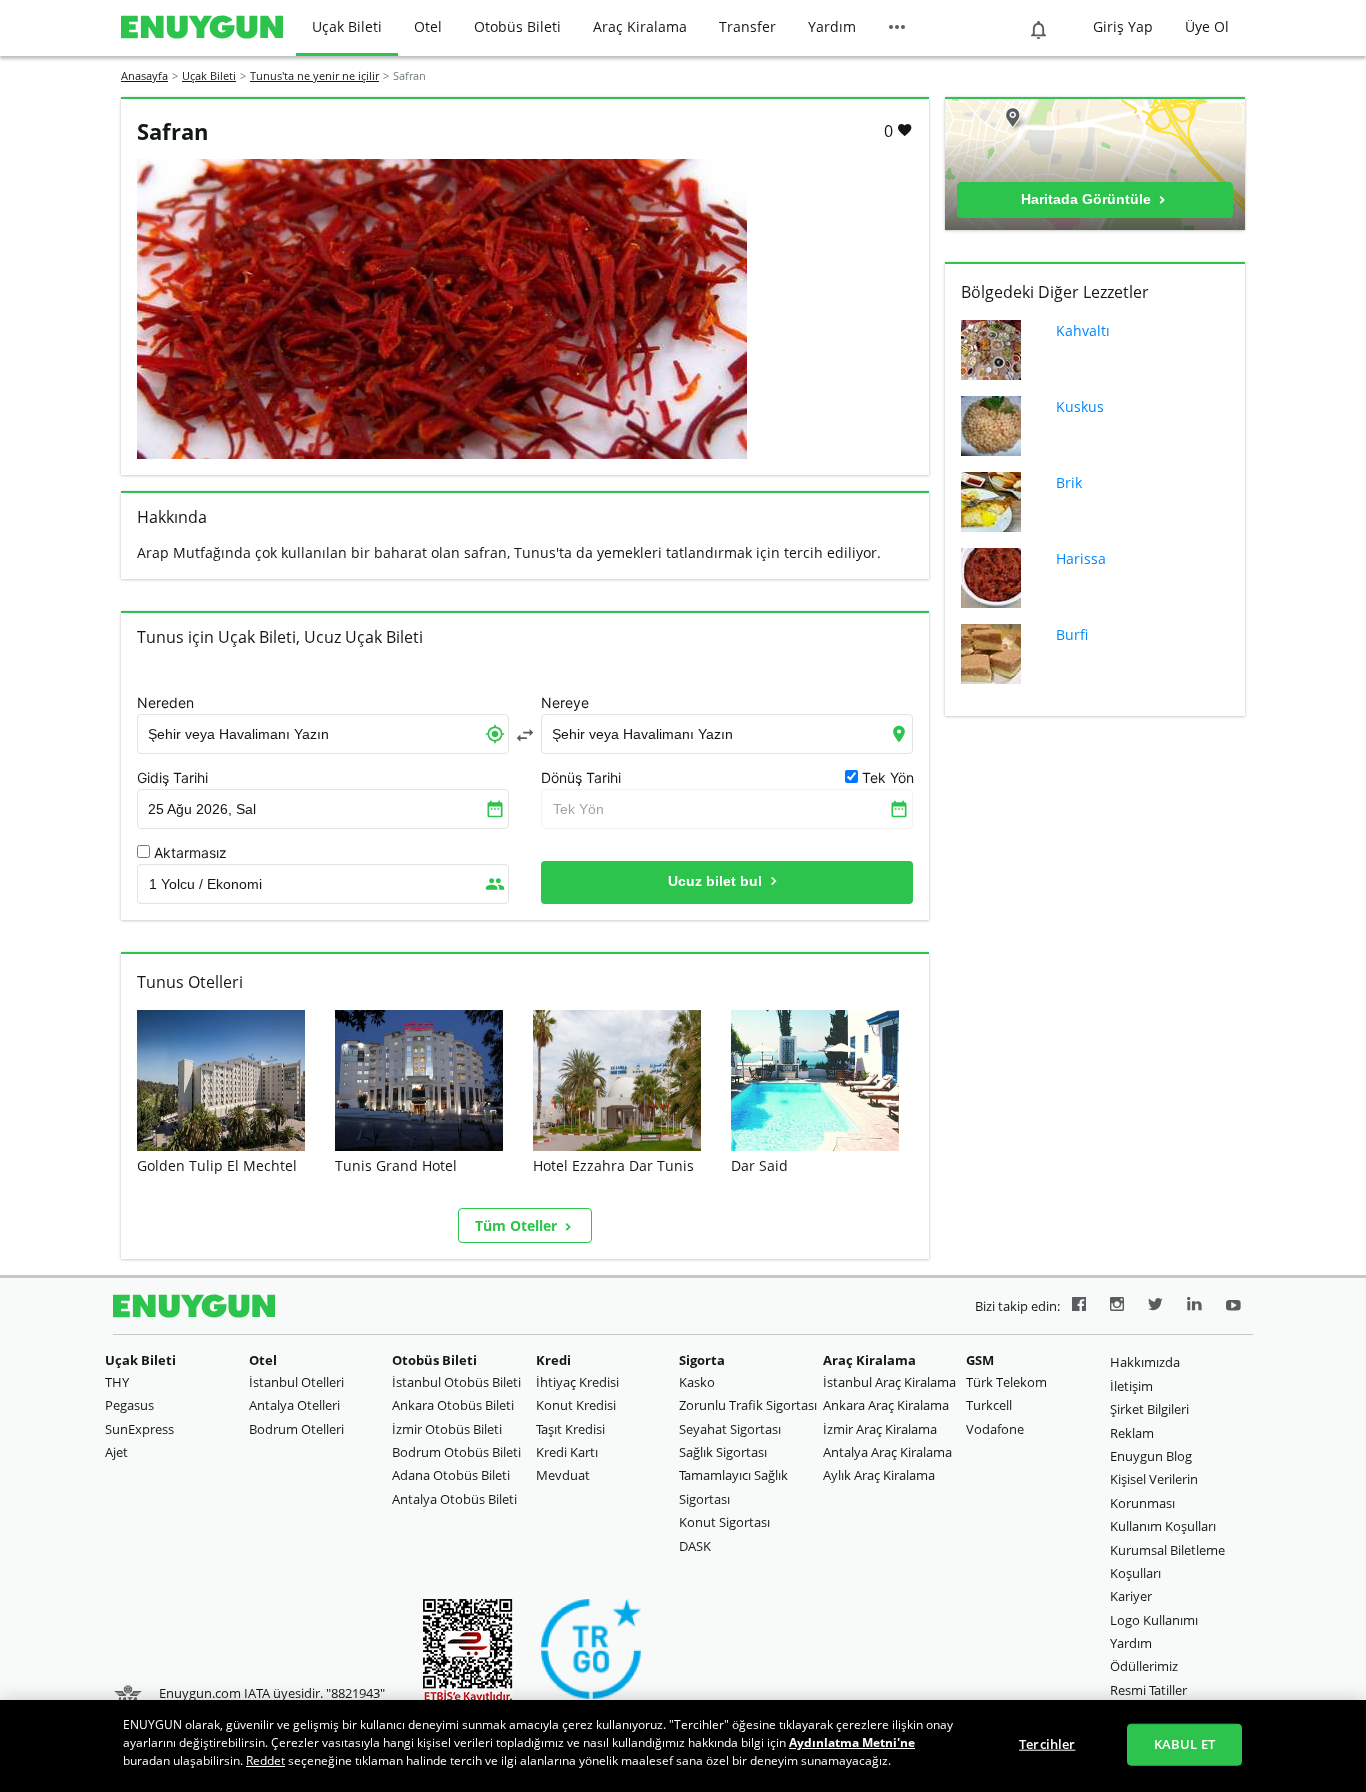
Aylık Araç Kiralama (879, 1475)
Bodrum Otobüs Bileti (456, 1452)
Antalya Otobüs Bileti (454, 1499)
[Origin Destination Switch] (525, 735)
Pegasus (129, 1405)
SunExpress (139, 1429)
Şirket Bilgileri (1149, 1409)
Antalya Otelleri (294, 1405)
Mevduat (563, 1475)
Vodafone (995, 1429)
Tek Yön (578, 809)
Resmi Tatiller (1148, 1690)
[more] (897, 28)
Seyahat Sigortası (730, 1429)
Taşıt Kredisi (570, 1429)
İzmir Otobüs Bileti (447, 1429)
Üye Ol (1207, 26)
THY (117, 1382)
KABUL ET (1184, 1744)
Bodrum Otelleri (296, 1429)
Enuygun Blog (1151, 1456)
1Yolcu (205, 884)
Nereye (565, 703)
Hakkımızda (1145, 1362)
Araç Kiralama (640, 26)
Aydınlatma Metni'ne (852, 1742)
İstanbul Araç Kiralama (889, 1382)
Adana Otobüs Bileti (451, 1475)
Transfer (747, 26)
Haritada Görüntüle (1088, 199)
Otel (428, 26)
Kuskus (1080, 406)
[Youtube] (1233, 1307)
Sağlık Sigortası (723, 1452)
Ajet (116, 1452)
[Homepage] (202, 28)
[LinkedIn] (1194, 1307)
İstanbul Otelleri (296, 1382)
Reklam (1132, 1433)
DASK (695, 1546)
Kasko (697, 1382)
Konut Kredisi (576, 1405)
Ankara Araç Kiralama (886, 1405)
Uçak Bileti (347, 26)
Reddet (265, 1760)
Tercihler (1047, 1744)
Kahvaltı (1083, 330)
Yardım (832, 26)
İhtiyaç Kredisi (577, 1382)
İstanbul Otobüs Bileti (456, 1382)
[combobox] (323, 734)
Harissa (1081, 558)
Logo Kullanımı (1154, 1620)
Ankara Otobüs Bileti (453, 1405)
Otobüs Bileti (517, 26)
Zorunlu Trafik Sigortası (748, 1405)
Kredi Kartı (567, 1452)
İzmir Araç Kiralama (880, 1429)
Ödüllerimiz (1144, 1666)
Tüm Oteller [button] (518, 1225)
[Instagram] (1117, 1307)
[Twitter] (1155, 1307)
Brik (1069, 482)
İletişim (1131, 1386)
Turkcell (989, 1405)
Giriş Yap (1123, 26)
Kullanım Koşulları (1163, 1526)
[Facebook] (1079, 1307)
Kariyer (1131, 1596)
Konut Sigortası (724, 1522)
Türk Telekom (1006, 1382)
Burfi (1072, 634)
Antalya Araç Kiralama (887, 1452)
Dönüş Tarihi (581, 778)
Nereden (165, 703)
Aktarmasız (190, 853)
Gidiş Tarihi (172, 778)
